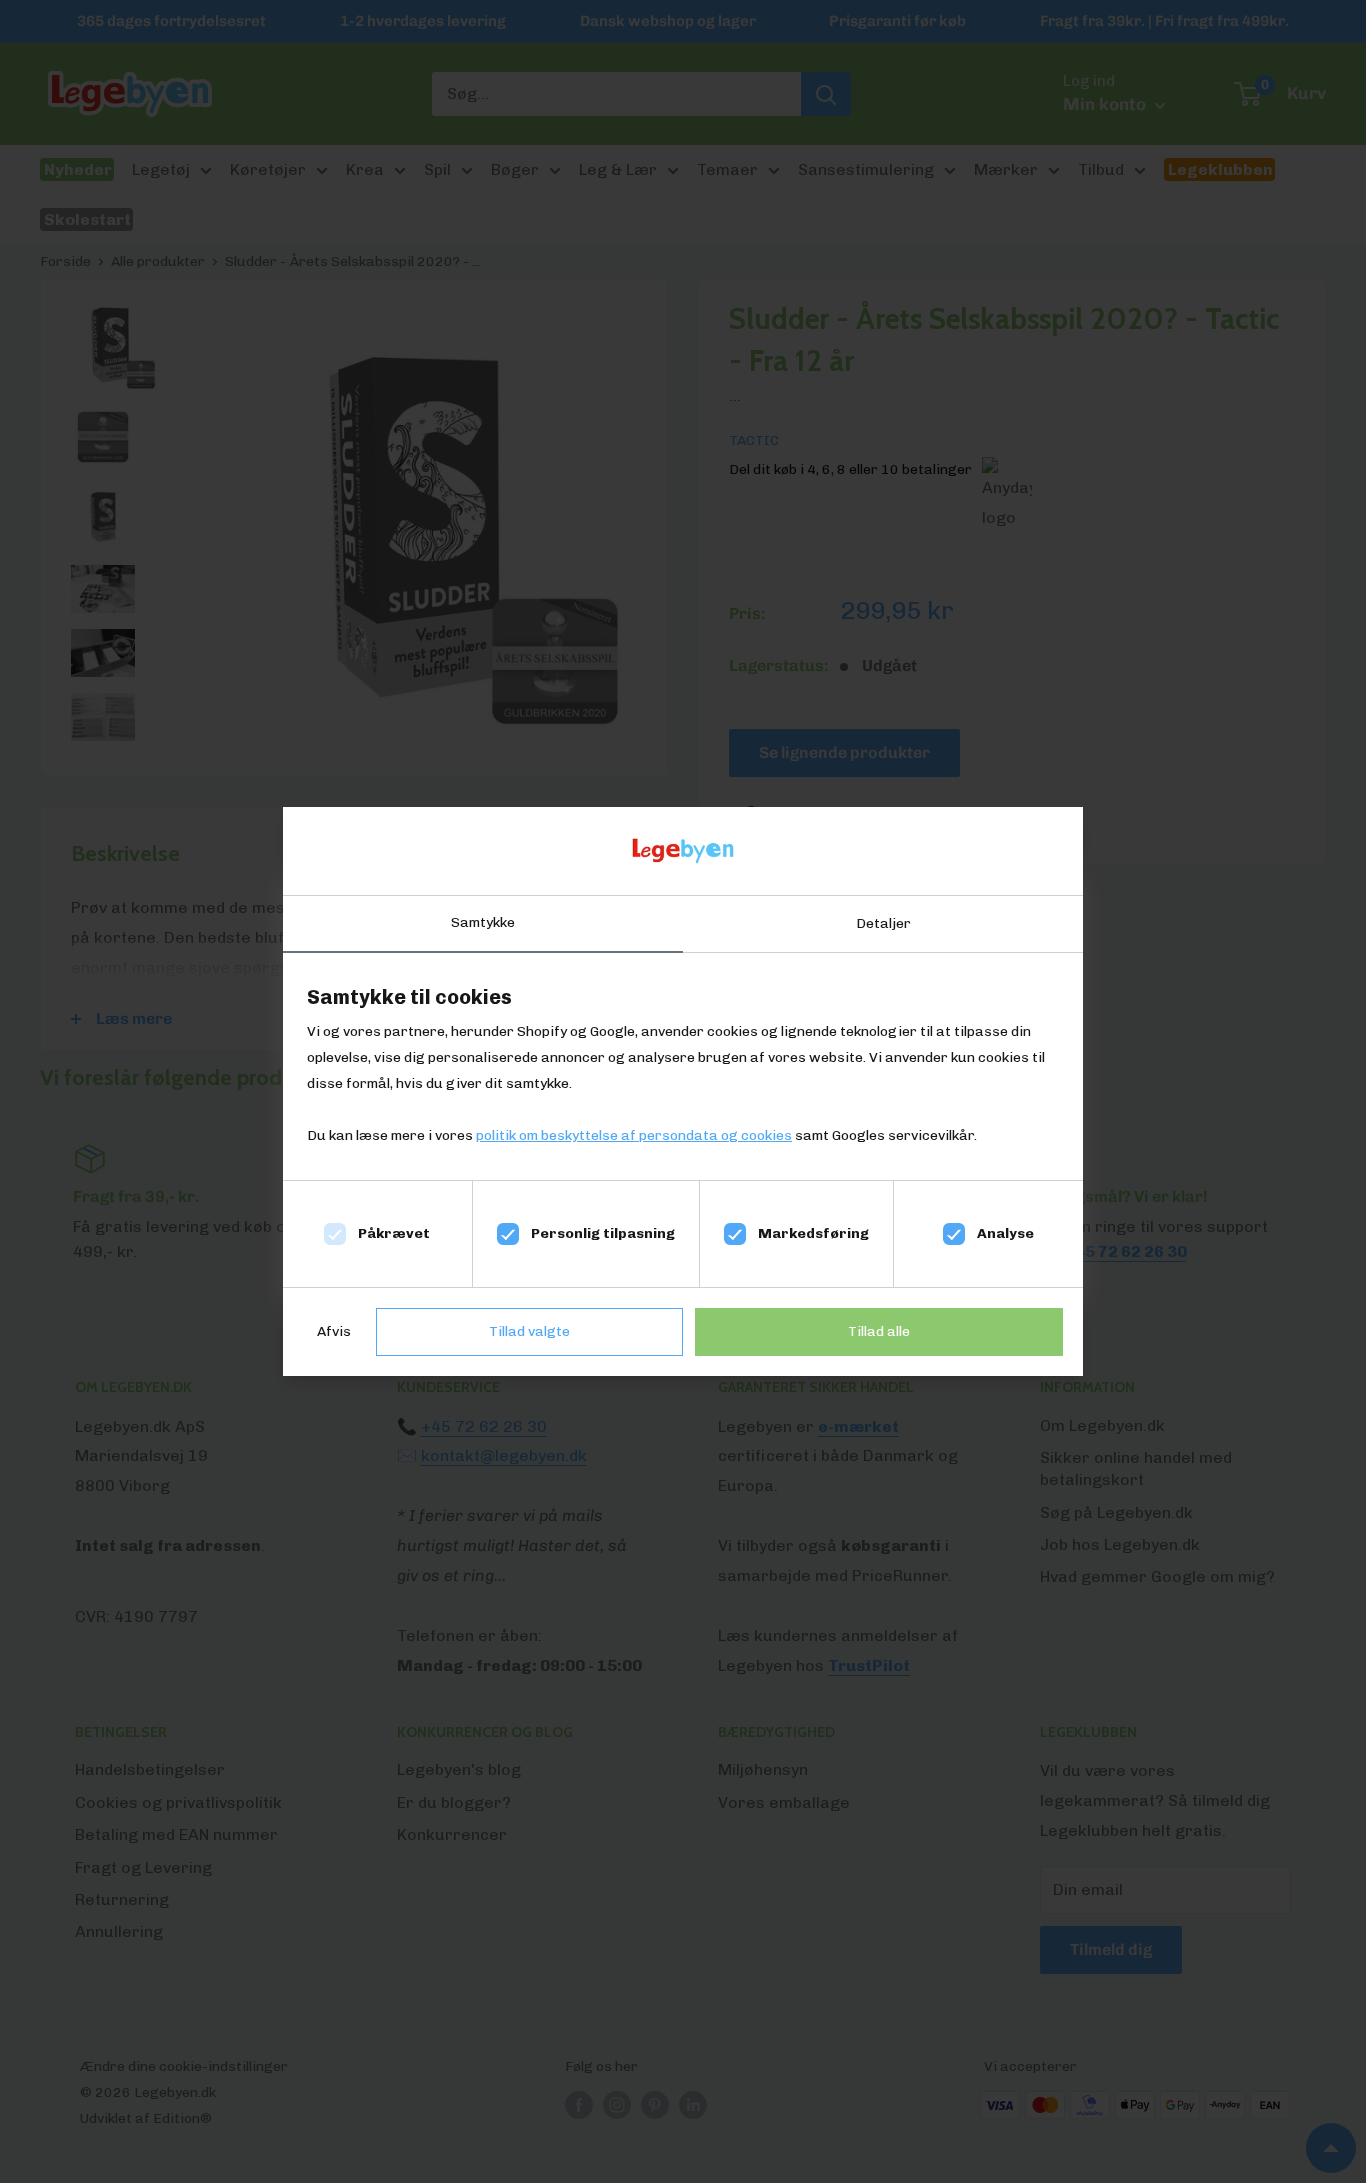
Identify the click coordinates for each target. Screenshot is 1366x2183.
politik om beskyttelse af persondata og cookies (634, 1135)
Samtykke (483, 922)
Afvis (334, 1331)
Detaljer (883, 923)
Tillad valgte (529, 1331)
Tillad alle (879, 1331)
